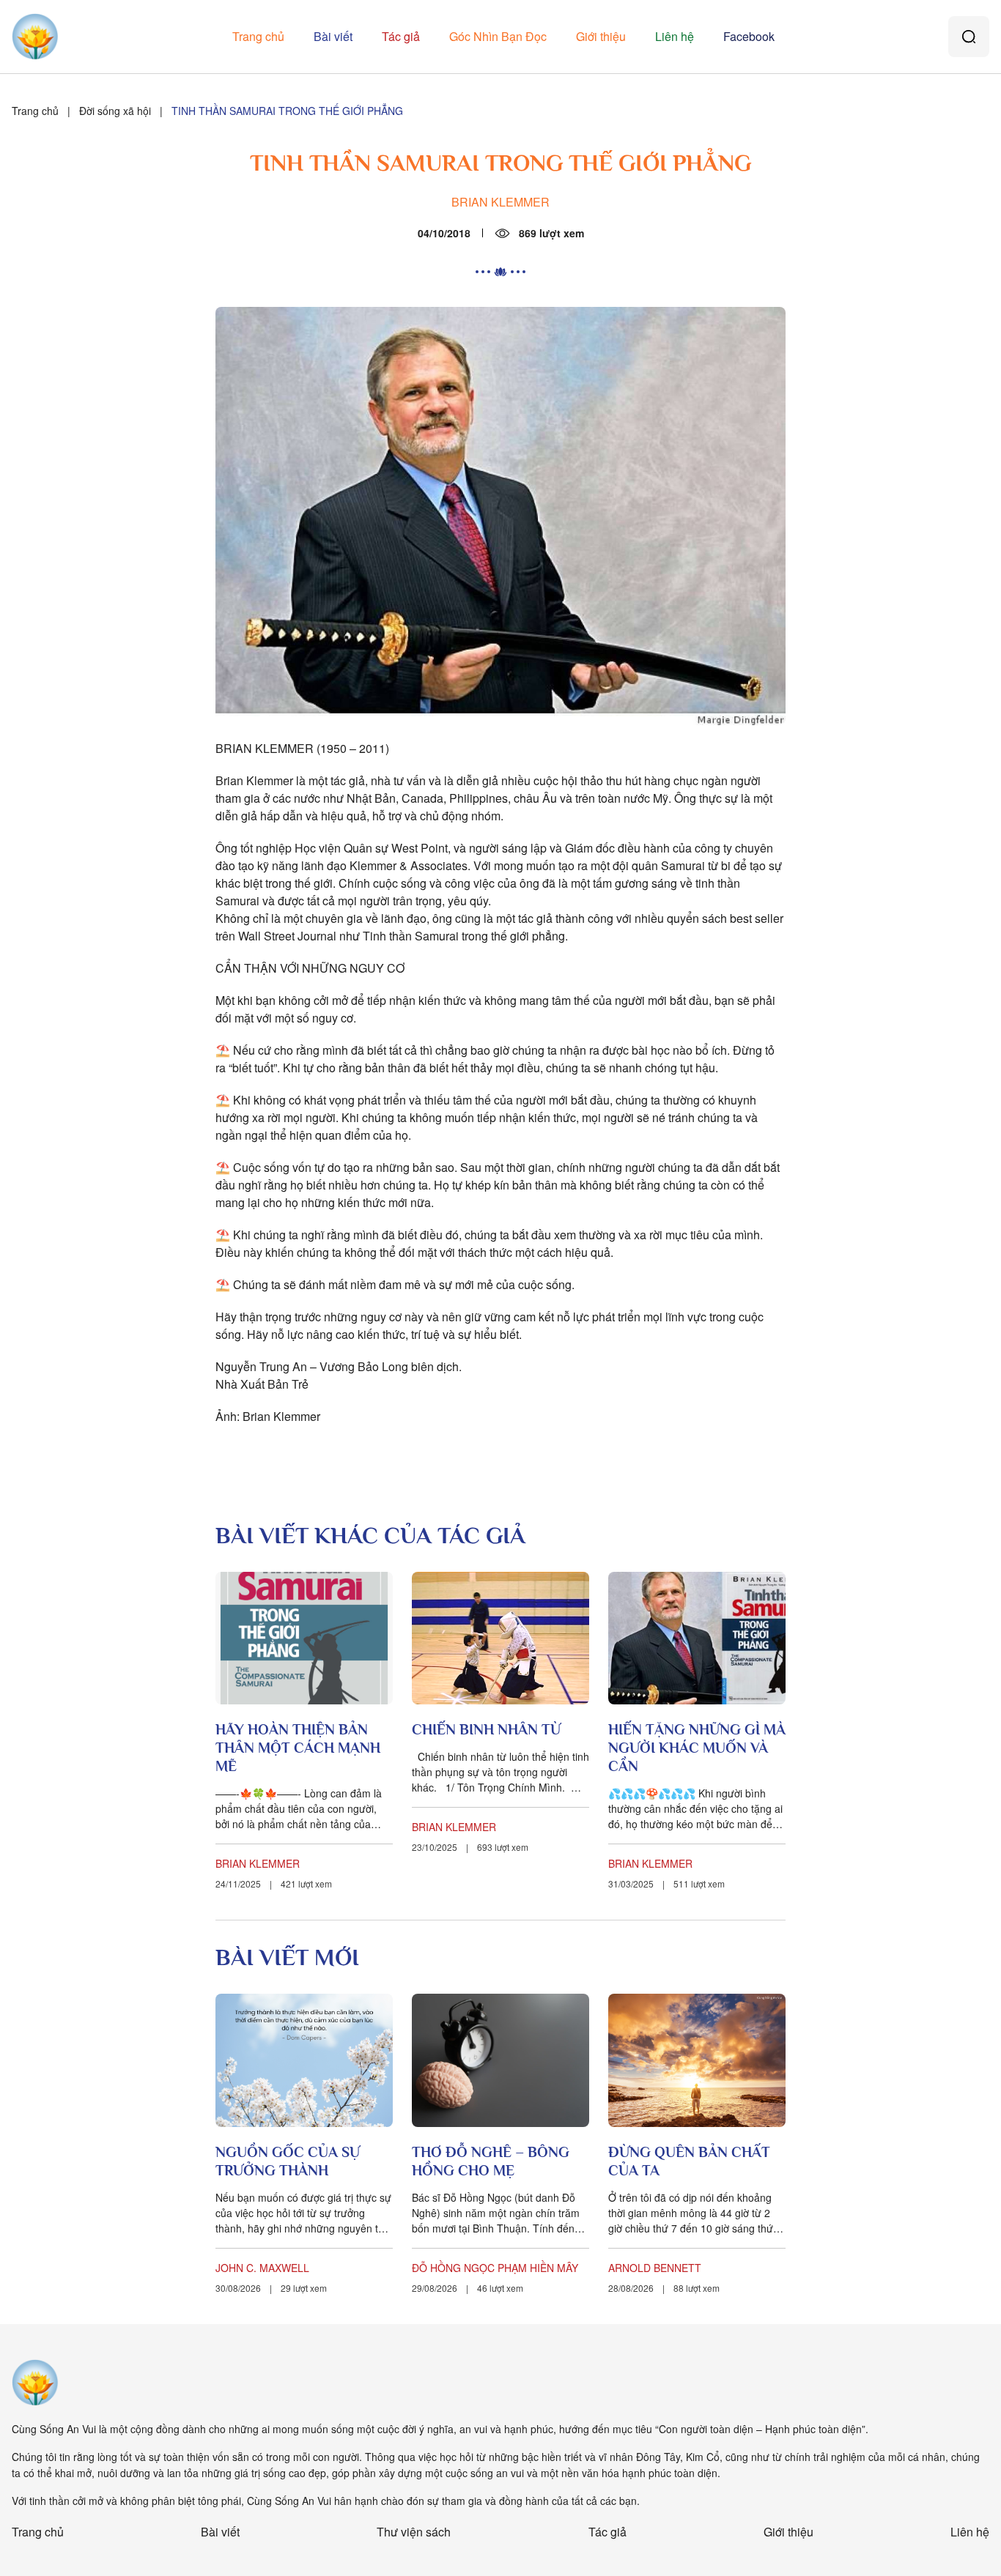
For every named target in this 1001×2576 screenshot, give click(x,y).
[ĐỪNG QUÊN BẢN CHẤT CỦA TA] (697, 2060)
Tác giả (401, 36)
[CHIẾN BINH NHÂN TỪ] (500, 1638)
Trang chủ (258, 36)
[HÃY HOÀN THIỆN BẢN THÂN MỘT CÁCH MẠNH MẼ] (304, 1638)
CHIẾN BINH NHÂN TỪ (486, 1729)
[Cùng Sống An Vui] (35, 2383)
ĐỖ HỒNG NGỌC (453, 2268)
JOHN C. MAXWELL (262, 2268)
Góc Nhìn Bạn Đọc (498, 36)
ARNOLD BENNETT (655, 2268)
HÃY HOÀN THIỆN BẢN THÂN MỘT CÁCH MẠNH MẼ (298, 1748)
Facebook (749, 36)
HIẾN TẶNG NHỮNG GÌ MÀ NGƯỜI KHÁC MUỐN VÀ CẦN (697, 1748)
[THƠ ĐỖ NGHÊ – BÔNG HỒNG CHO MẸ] (500, 2060)
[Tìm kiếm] (969, 37)
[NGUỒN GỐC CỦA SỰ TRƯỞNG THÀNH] (304, 2060)
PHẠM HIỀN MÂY (538, 2268)
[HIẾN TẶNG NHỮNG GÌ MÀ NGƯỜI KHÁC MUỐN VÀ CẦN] (697, 1638)
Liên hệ (675, 36)
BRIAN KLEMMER (500, 202)
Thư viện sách (414, 2532)
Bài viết (333, 36)
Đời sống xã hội (115, 111)
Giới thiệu (601, 36)
